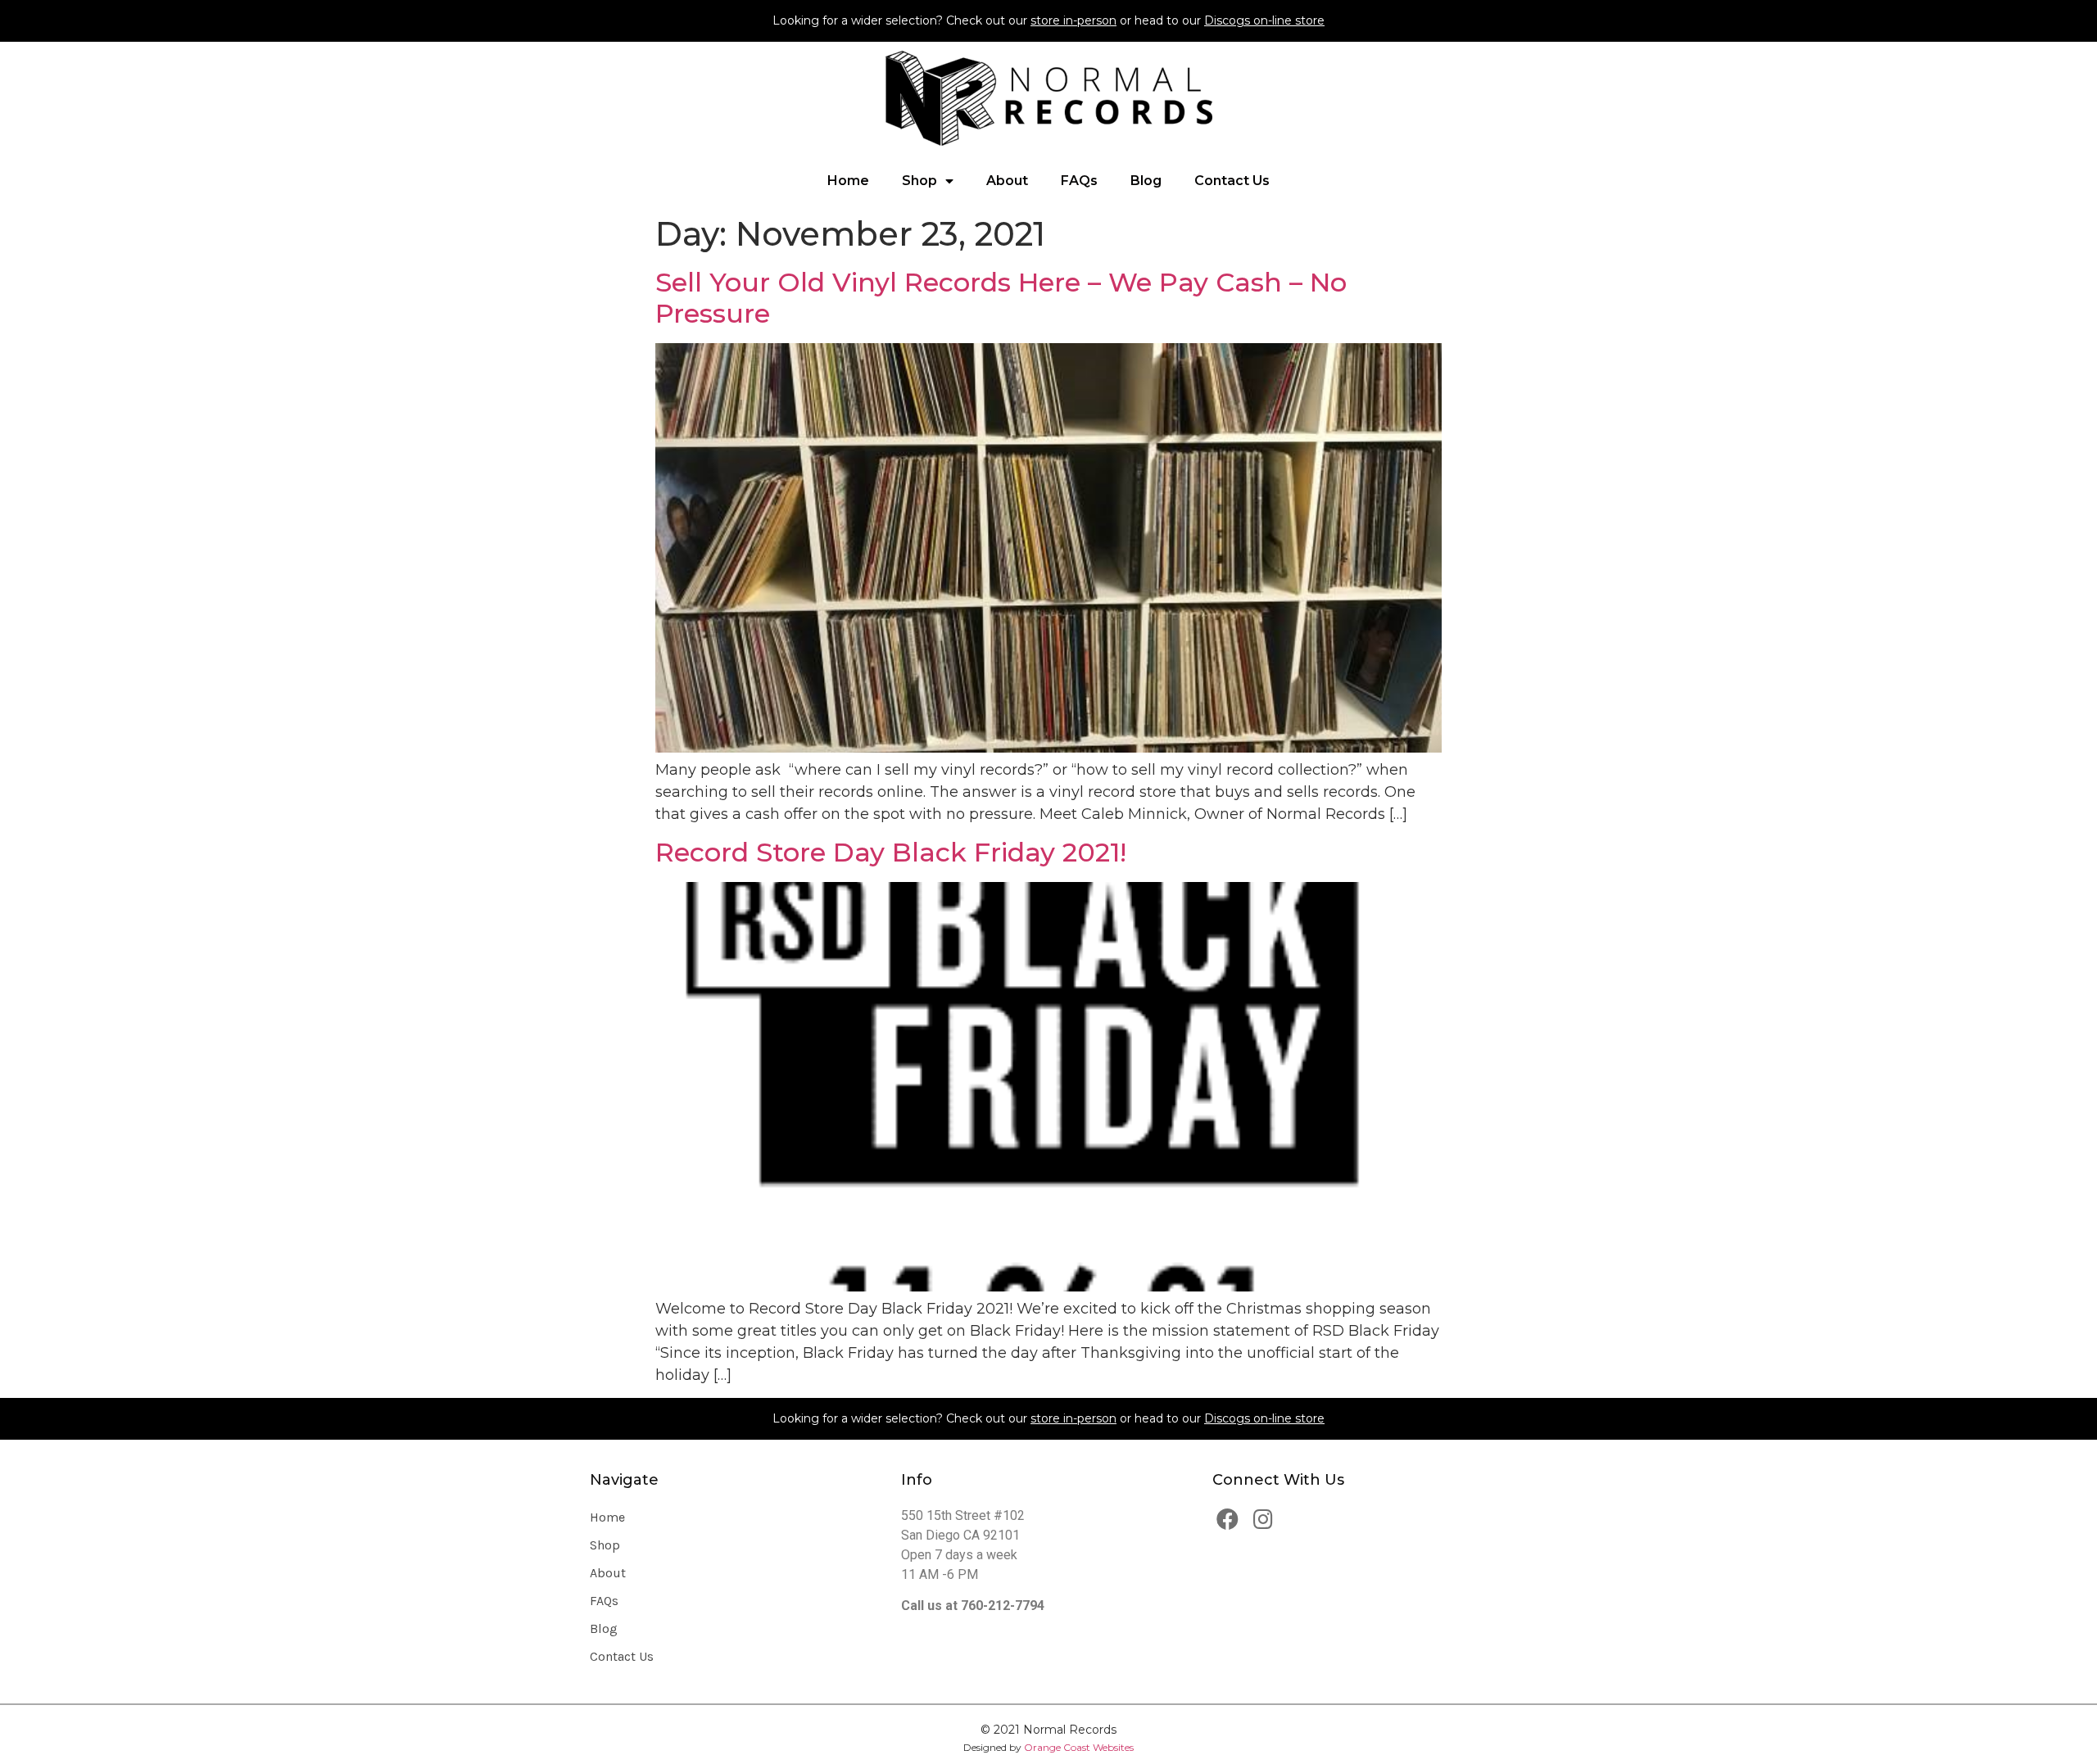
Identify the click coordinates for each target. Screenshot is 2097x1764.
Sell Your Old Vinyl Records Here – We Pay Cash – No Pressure (1001, 298)
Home (848, 181)
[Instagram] (1263, 1519)
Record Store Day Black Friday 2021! (891, 852)
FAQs (1079, 181)
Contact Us (1232, 181)
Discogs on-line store (1264, 20)
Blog (1146, 181)
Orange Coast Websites (1079, 1747)
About (1007, 181)
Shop (919, 181)
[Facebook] (1228, 1519)
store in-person (1073, 20)
